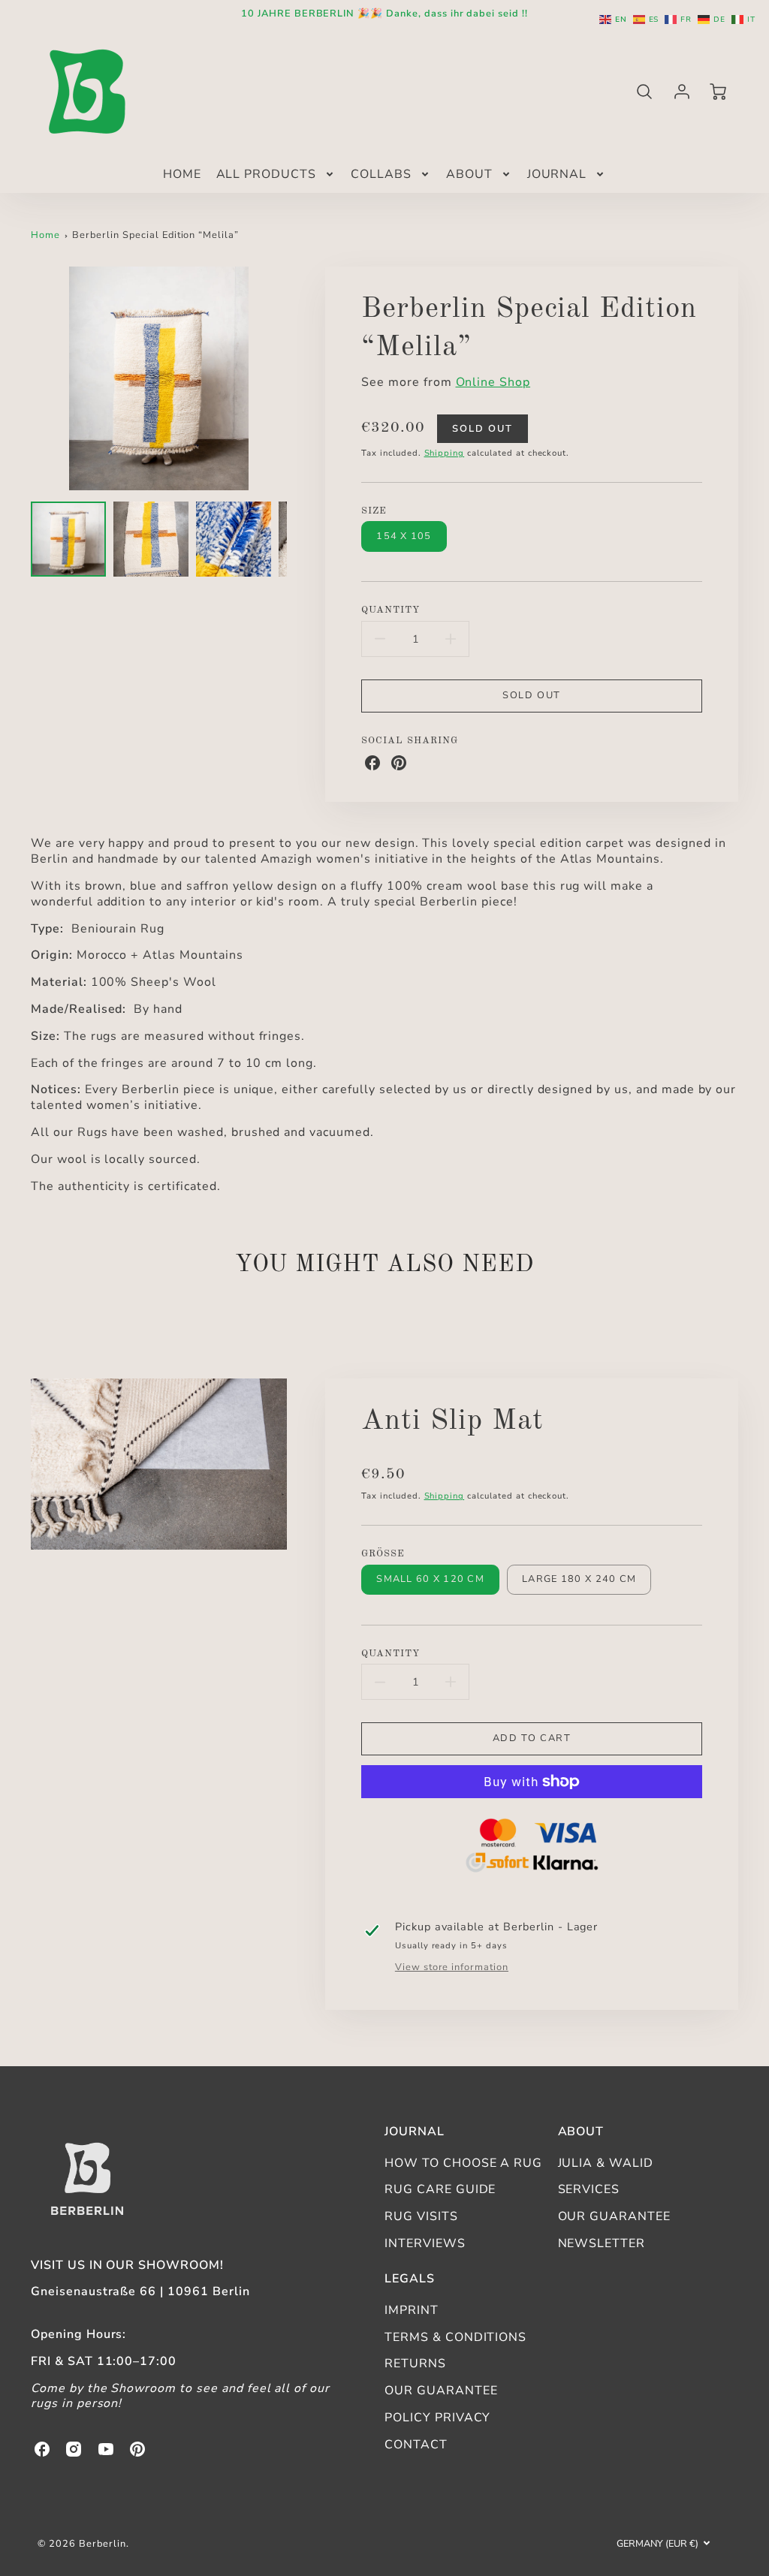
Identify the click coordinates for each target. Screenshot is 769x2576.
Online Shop (493, 382)
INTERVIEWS (425, 2243)
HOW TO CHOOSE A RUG (463, 2163)
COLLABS (381, 175)
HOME (182, 175)
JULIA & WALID (606, 2163)
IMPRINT (412, 2310)
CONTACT (416, 2445)
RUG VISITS (421, 2216)
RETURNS (415, 2364)
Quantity (391, 610)
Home (45, 235)
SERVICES (589, 2189)
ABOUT (469, 175)
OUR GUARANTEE (614, 2216)
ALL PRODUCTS (267, 175)
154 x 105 (404, 536)
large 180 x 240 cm (579, 1579)
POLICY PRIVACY (437, 2418)
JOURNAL (557, 175)
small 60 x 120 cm (430, 1579)
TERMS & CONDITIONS (455, 2337)
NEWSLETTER (602, 2243)
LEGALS (410, 2279)
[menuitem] (182, 175)
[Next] (298, 378)
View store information (452, 1967)
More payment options (532, 1848)
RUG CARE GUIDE (440, 2189)
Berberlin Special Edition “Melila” (155, 235)
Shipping (445, 453)
